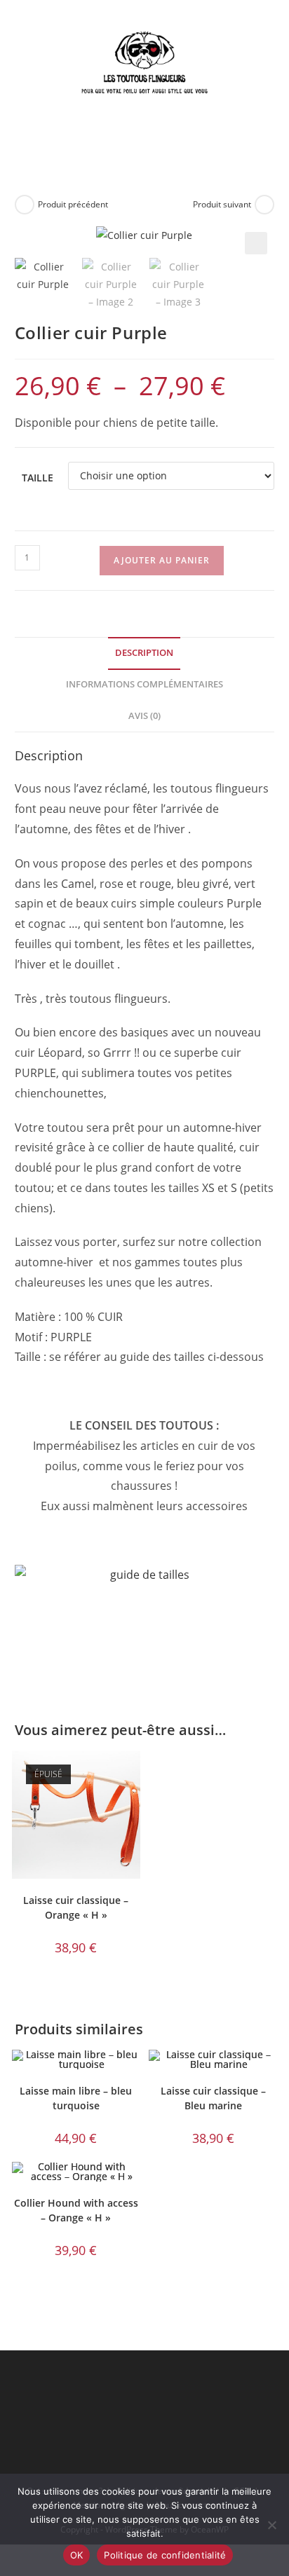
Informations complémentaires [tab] (144, 684)
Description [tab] (144, 653)
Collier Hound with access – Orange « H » (76, 2210)
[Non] (271, 2525)
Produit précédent (73, 204)
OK (77, 2555)
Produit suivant (222, 204)
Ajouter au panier (162, 560)
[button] (256, 243)
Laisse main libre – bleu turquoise (76, 2098)
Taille (38, 478)
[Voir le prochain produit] (264, 205)
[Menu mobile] (167, 143)
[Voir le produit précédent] (25, 205)
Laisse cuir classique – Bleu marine (213, 2098)
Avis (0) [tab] (144, 716)
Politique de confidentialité (165, 2555)
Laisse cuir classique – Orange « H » (76, 1907)
